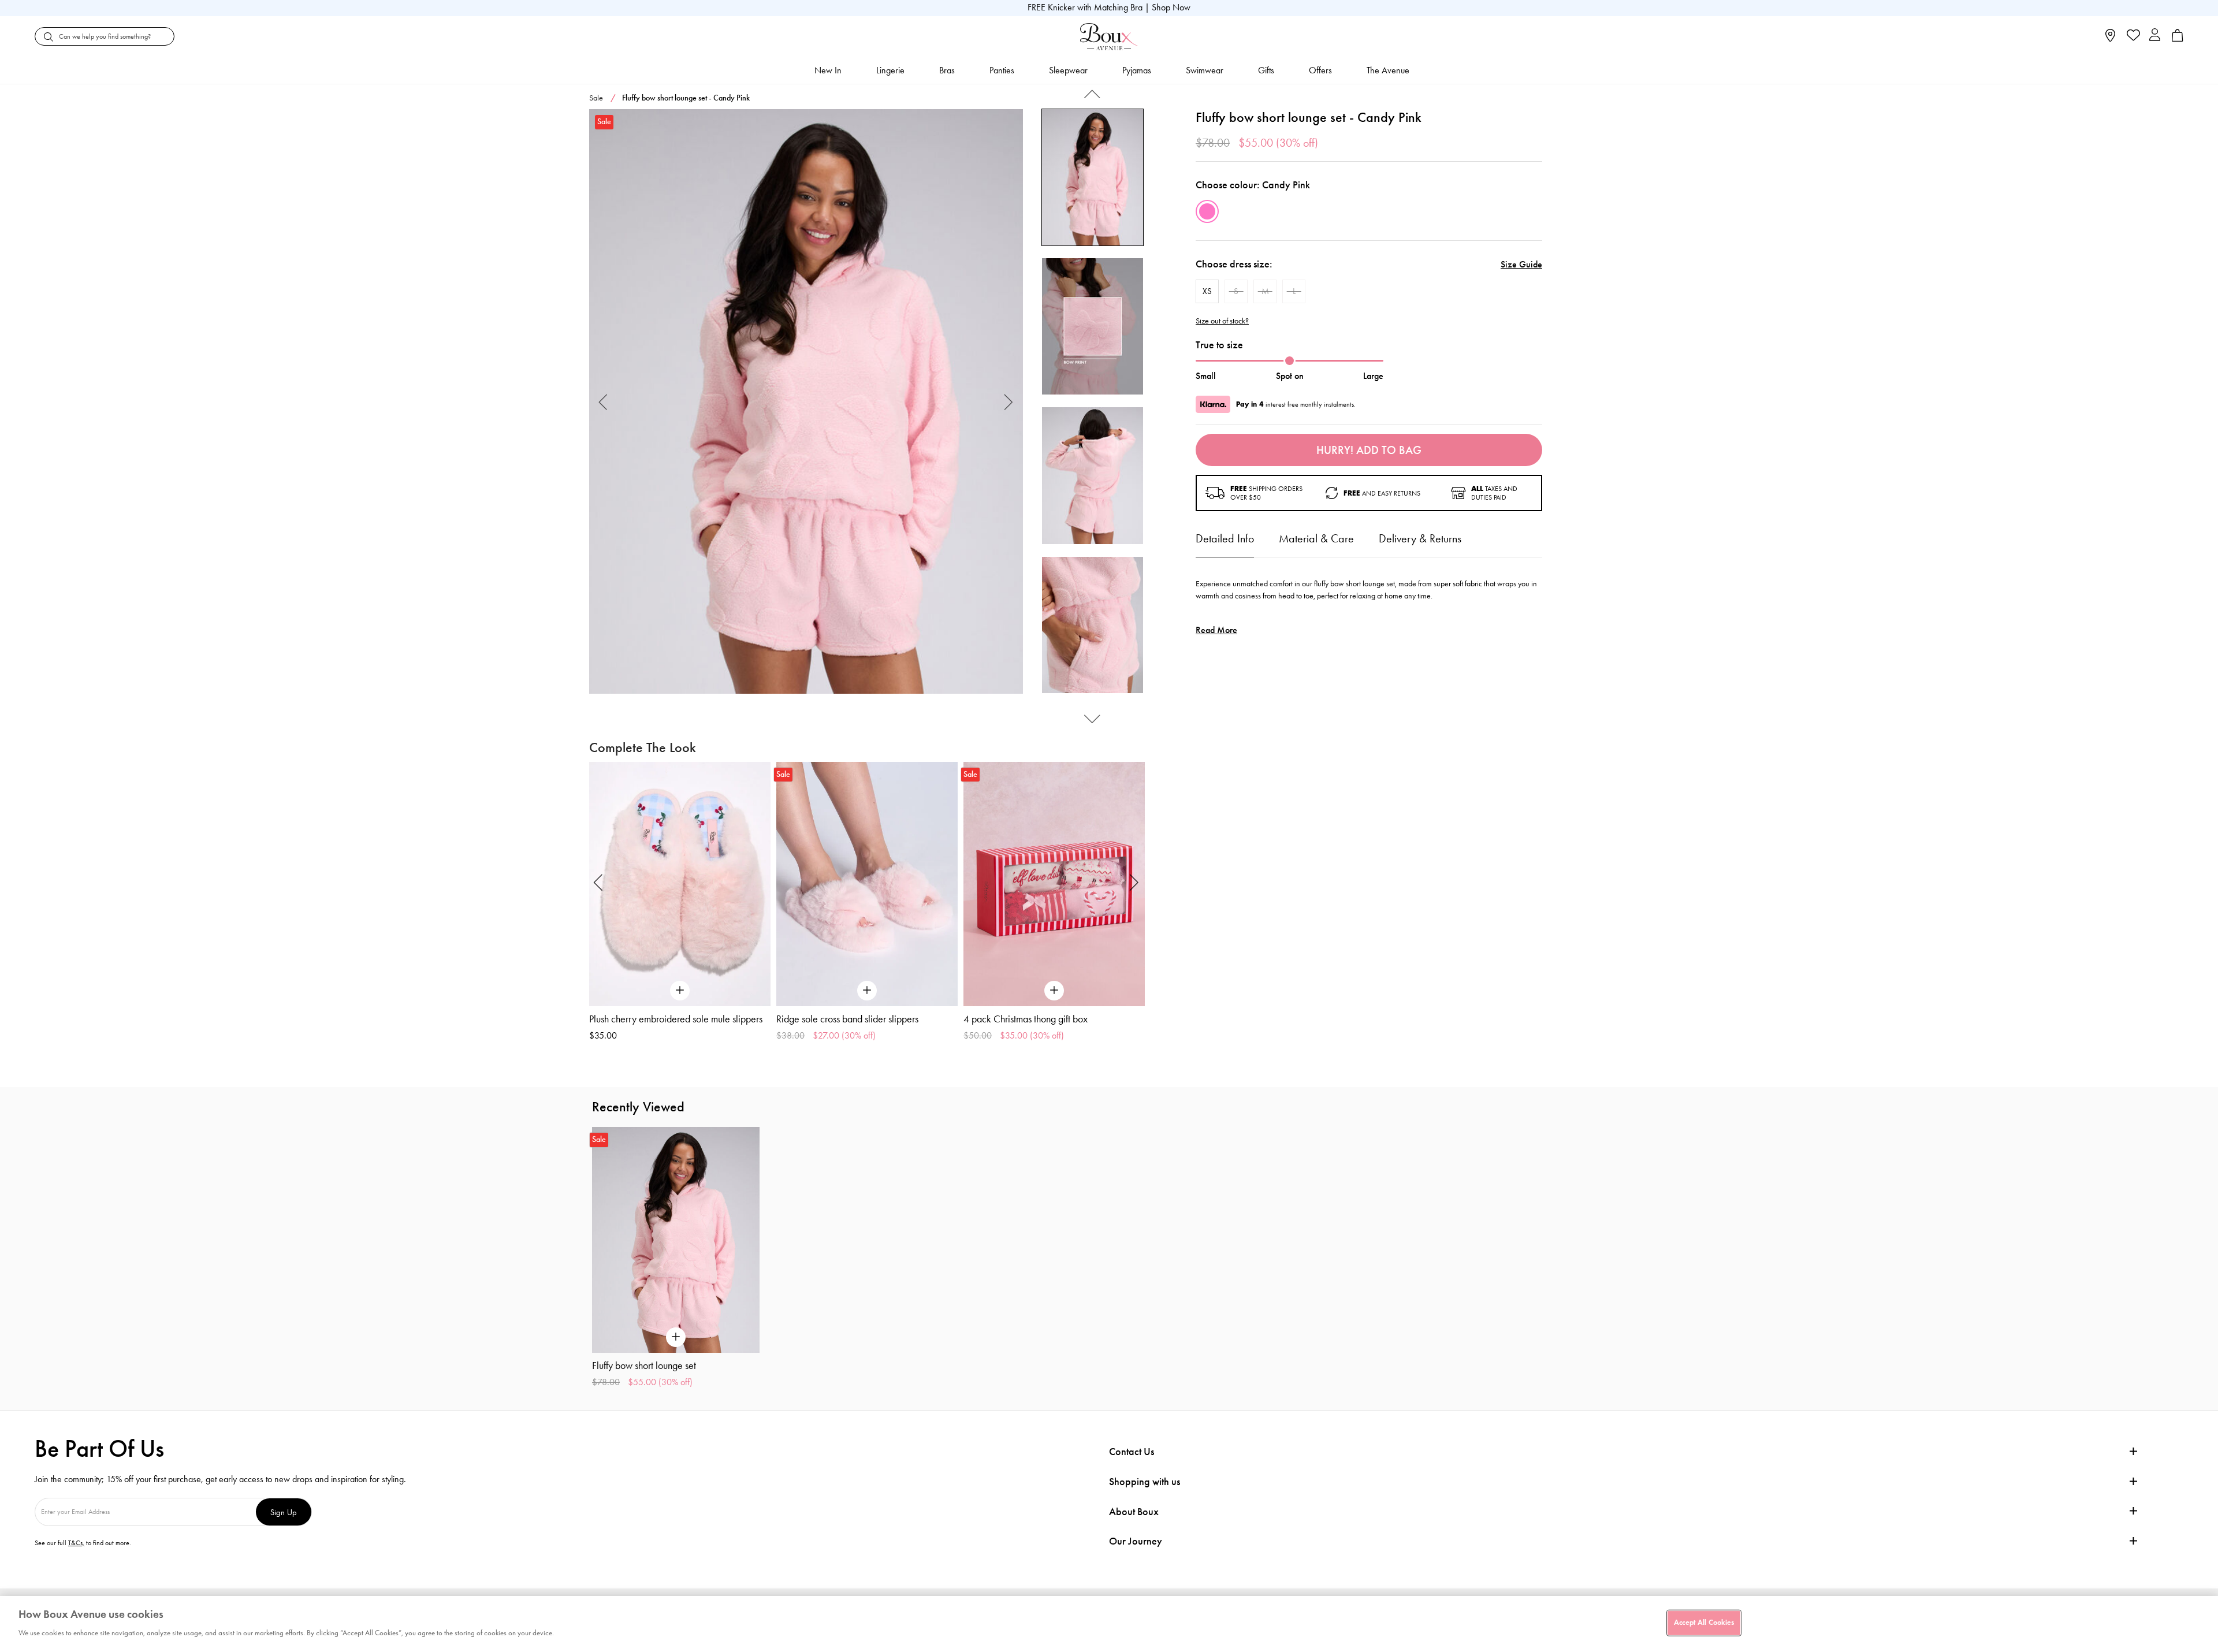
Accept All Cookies (1704, 1623)
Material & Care (1316, 538)
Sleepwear (1068, 70)
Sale (596, 98)
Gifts (1266, 70)
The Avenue (1388, 70)
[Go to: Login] (2155, 36)
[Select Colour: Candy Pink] (1207, 211)
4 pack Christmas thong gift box (1026, 1019)
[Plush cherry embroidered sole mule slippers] (680, 884)
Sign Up (284, 1512)
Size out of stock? (1222, 321)
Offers (1320, 70)
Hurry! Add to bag (1369, 450)
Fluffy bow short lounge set (644, 1365)
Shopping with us (1145, 1482)
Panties (1002, 70)
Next (1009, 402)
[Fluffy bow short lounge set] (806, 402)
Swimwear (1205, 70)
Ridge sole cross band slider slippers (847, 1019)
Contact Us (1132, 1452)
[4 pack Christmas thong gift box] (1054, 884)
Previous (603, 402)
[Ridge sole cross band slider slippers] (867, 884)
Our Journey (1136, 1541)
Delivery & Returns (1420, 538)
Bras (947, 70)
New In (828, 70)
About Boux (1134, 1512)
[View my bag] (2178, 39)
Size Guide (1521, 264)
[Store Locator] (2110, 39)
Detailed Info (1225, 538)
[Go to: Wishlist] (2132, 36)
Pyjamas (1137, 70)
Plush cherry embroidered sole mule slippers (676, 1019)
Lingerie (890, 70)
